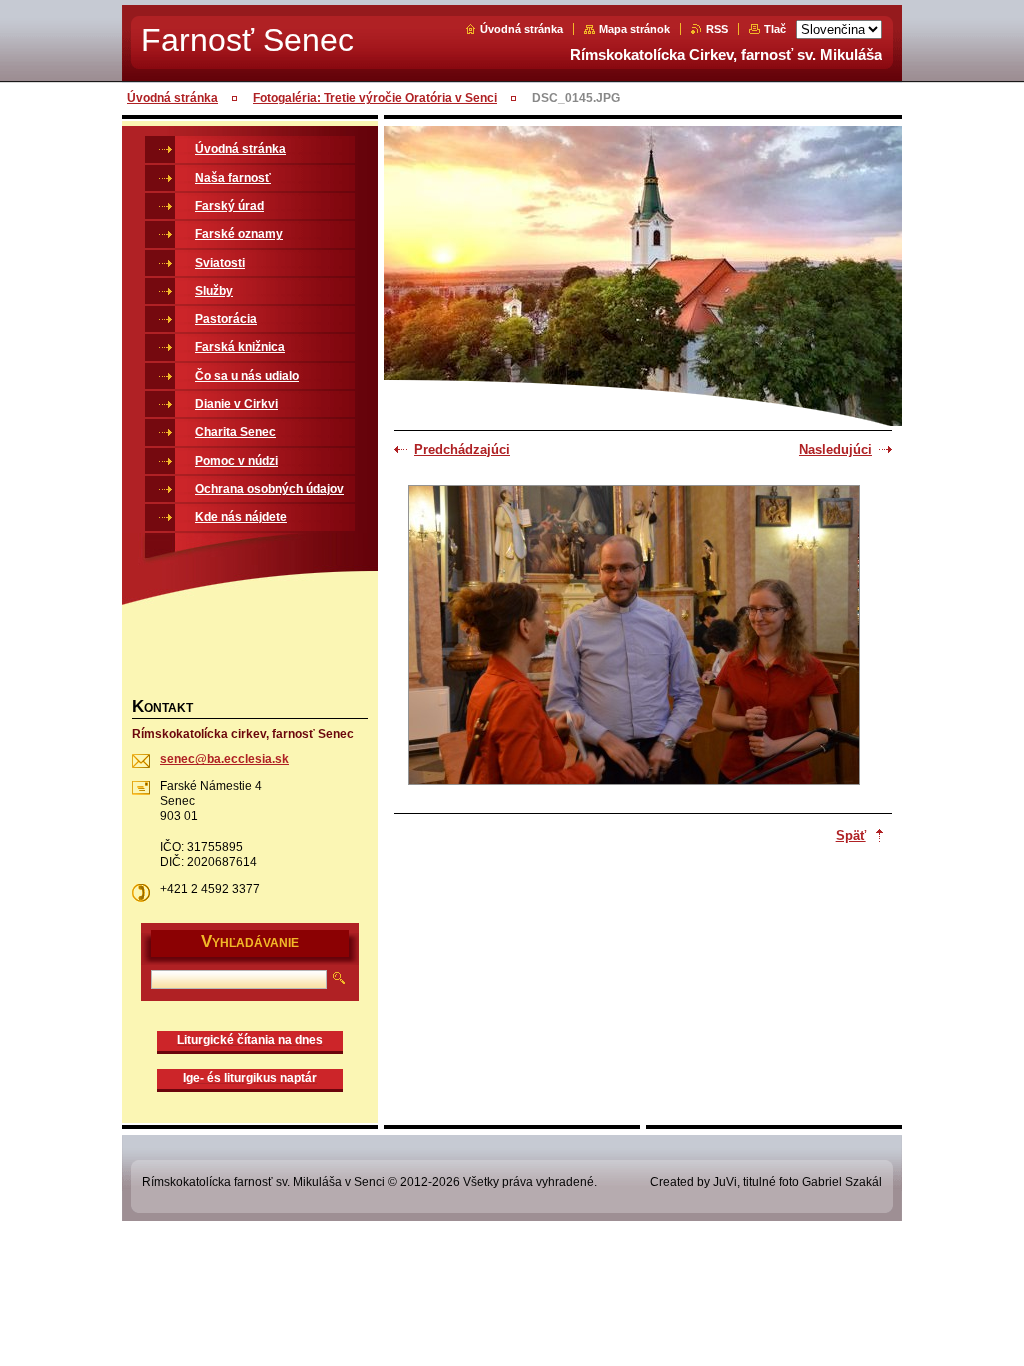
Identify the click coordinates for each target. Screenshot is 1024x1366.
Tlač (775, 29)
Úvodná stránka (521, 29)
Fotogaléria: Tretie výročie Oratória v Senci (375, 98)
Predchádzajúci (462, 449)
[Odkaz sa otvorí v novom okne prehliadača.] (634, 637)
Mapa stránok (634, 29)
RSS (717, 29)
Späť (851, 835)
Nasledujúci (835, 449)
